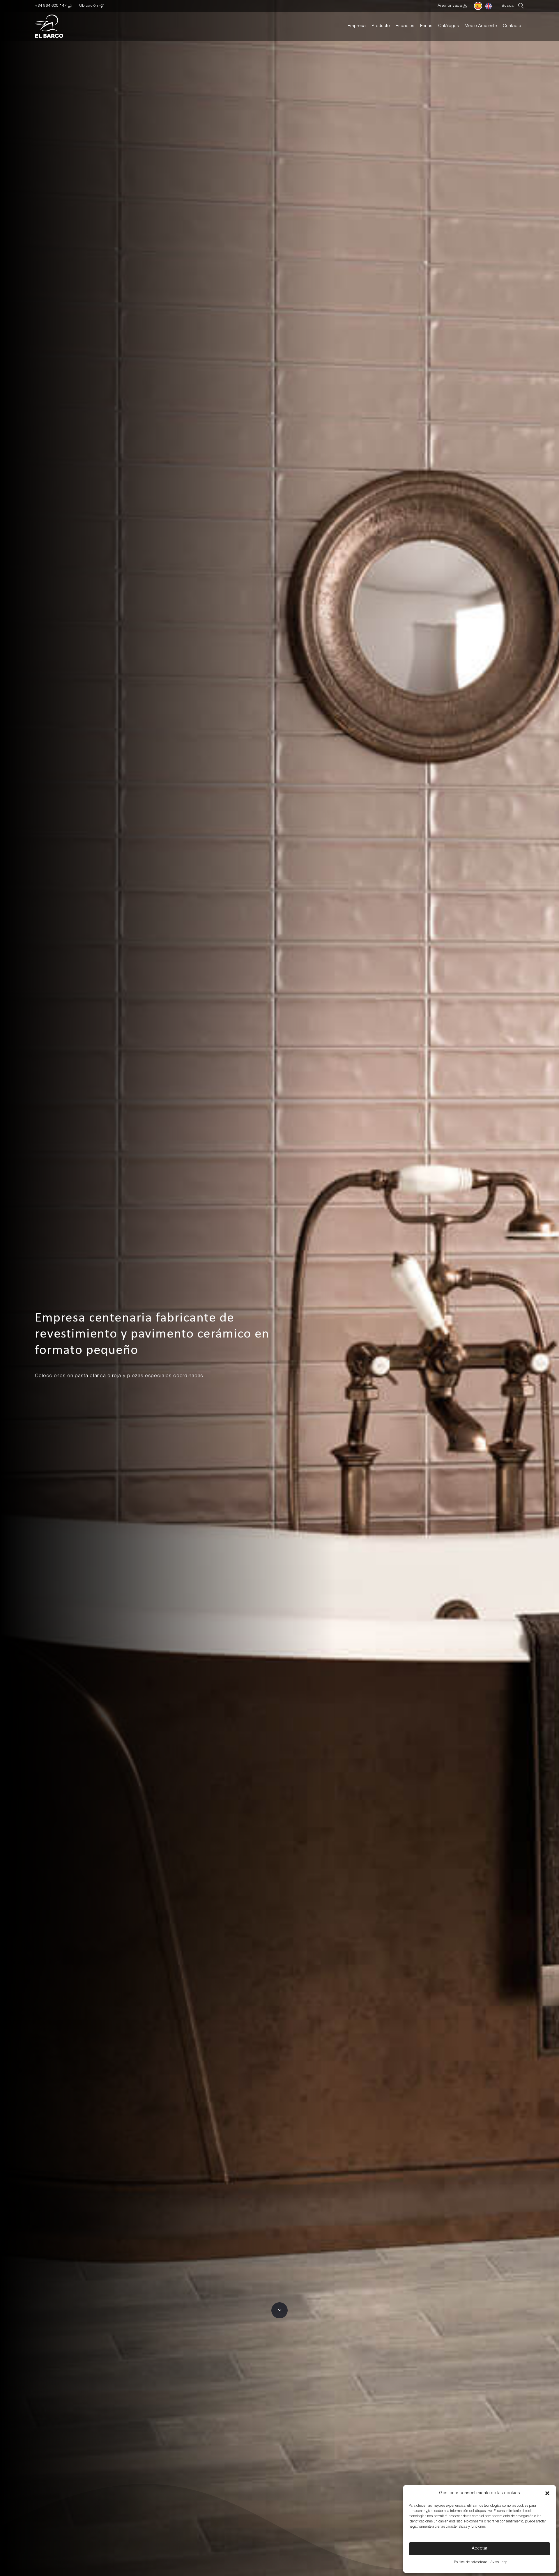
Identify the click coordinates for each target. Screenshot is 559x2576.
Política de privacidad (471, 2562)
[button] (547, 2493)
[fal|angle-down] (279, 2310)
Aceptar (480, 2548)
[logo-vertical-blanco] (49, 26)
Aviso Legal (499, 2562)
